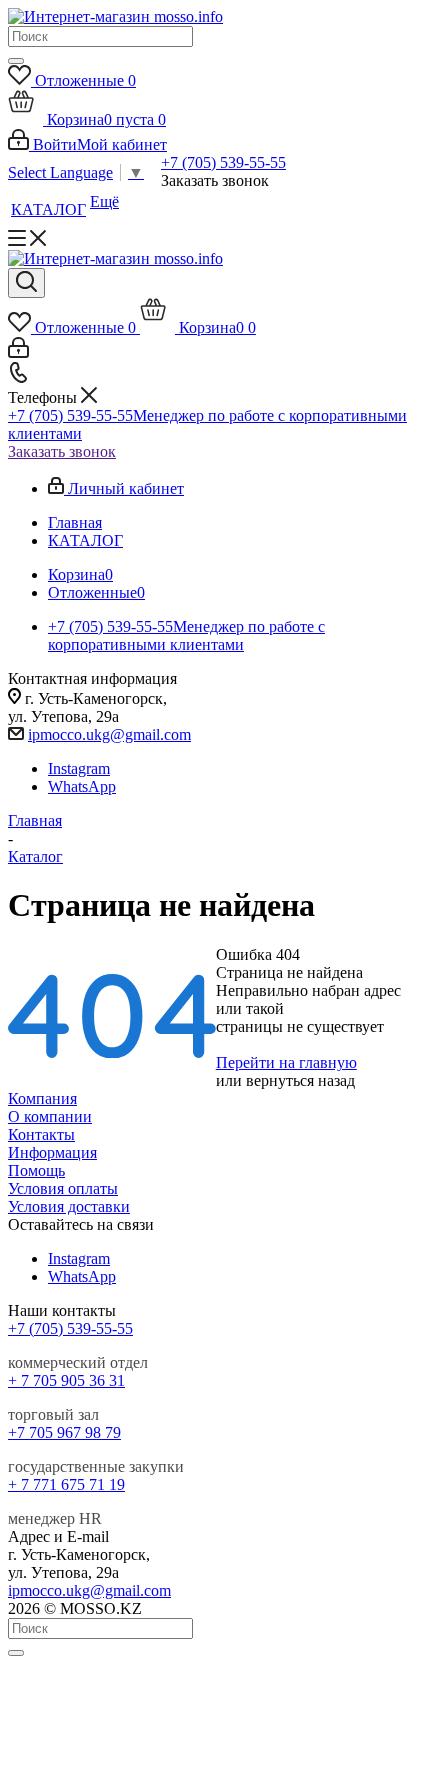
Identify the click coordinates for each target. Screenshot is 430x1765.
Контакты (41, 1134)
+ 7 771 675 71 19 (66, 1484)
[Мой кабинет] (18, 352)
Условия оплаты (63, 1188)
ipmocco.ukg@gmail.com (109, 734)
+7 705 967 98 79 (64, 1432)
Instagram (79, 768)
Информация (52, 1152)
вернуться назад (300, 1080)
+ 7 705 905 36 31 (66, 1380)
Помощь (36, 1170)
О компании (50, 1116)
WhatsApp (82, 786)
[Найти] (16, 61)
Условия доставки (69, 1206)
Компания (42, 1098)
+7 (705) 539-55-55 (223, 162)
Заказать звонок (62, 451)
